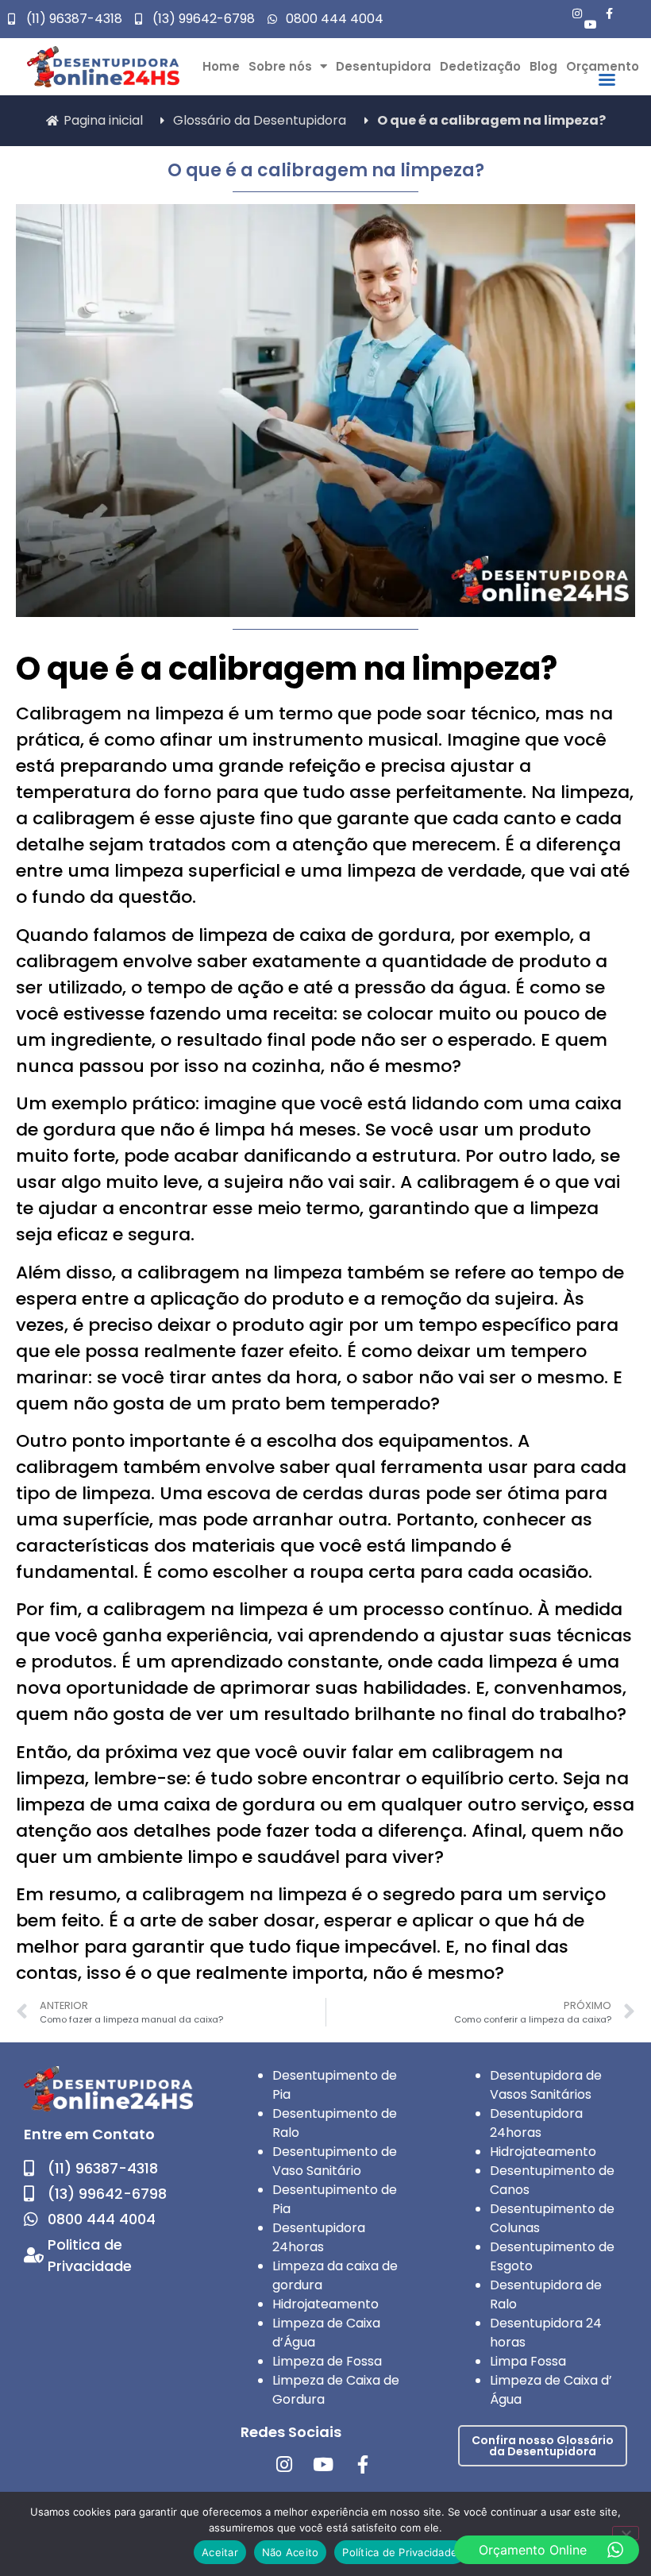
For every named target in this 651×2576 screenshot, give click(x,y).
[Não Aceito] (626, 2533)
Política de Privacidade (400, 2552)
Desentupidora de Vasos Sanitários (546, 2085)
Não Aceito (291, 2552)
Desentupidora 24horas (319, 2237)
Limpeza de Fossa (327, 2361)
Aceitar (220, 2552)
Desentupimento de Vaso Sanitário (335, 2161)
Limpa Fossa (528, 2361)
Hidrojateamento (325, 2304)
